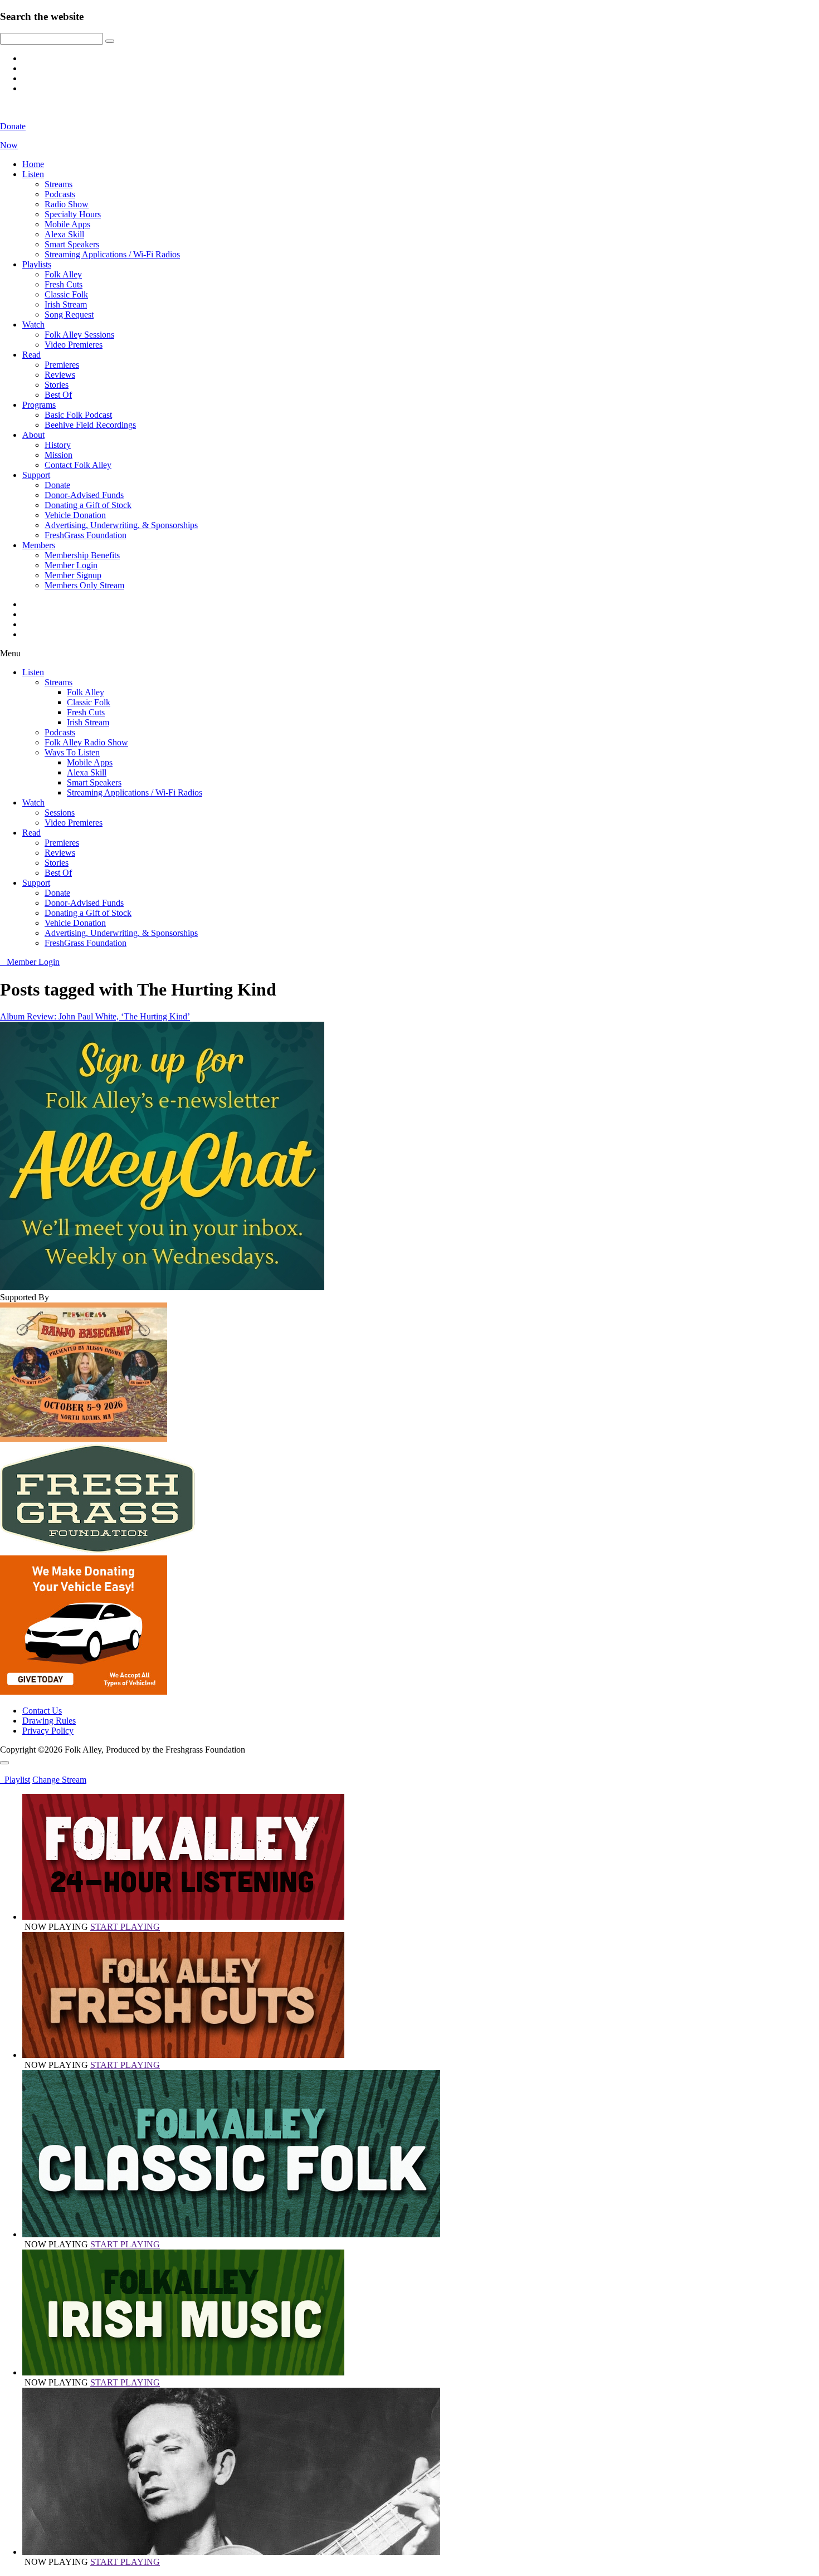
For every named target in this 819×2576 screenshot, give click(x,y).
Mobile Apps (67, 224)
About (33, 435)
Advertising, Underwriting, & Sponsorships (121, 525)
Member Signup (73, 575)
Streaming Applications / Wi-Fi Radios (112, 254)
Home (33, 164)
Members (39, 545)
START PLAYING (125, 1927)
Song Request (69, 314)
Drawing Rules (49, 1721)
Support (36, 475)
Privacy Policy (48, 1731)
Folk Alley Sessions (79, 335)
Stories (57, 385)
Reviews (60, 375)
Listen (33, 174)
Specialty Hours (73, 214)
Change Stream (59, 1780)
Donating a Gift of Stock (88, 505)
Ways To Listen (72, 752)
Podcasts (60, 194)
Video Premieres (74, 345)
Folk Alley (63, 274)
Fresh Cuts (64, 284)
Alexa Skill (64, 234)
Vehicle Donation (75, 515)
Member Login (71, 565)
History (58, 445)
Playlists (37, 264)
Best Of (58, 395)
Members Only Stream (84, 585)
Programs (39, 405)
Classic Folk (66, 294)
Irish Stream (66, 304)
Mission (58, 455)
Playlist (15, 1780)
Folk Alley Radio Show (86, 742)
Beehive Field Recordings (90, 425)
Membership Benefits (82, 555)
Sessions (60, 813)
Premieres (62, 365)
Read (31, 355)
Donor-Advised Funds (84, 495)
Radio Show (67, 204)
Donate (57, 485)
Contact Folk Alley (78, 465)
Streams (58, 184)
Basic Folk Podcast (78, 415)
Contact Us (42, 1711)
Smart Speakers (72, 244)
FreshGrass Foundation (86, 535)
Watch (33, 325)
